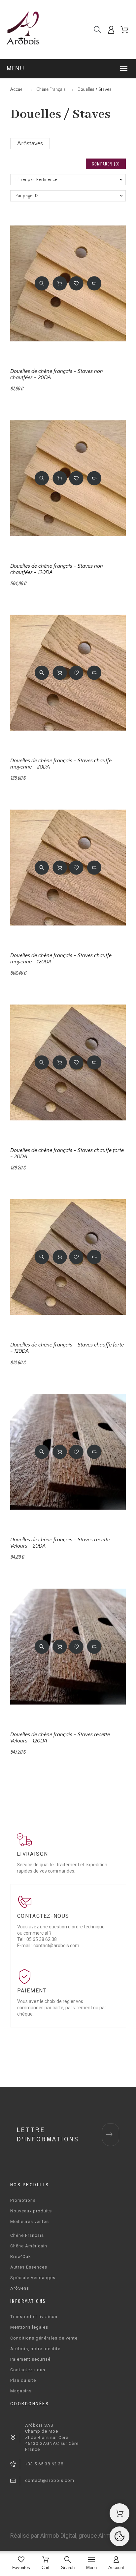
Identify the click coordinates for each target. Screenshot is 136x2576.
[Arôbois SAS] (23, 30)
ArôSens (20, 2288)
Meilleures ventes (30, 2221)
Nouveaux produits (31, 2211)
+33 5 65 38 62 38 (44, 2464)
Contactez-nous (28, 2370)
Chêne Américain (29, 2246)
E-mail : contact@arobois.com (48, 1946)
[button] (68, 69)
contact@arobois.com (50, 2480)
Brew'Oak (21, 2256)
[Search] (98, 30)
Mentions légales (29, 2327)
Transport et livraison (34, 2317)
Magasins (21, 2391)
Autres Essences (29, 2267)
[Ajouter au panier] (60, 283)
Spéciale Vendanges (33, 2278)
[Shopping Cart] (119, 2513)
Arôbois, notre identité (35, 2349)
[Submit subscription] (109, 2134)
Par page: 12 (27, 196)
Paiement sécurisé (30, 2359)
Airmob (108, 2536)
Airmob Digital (58, 2536)
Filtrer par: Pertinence (36, 180)
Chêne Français (27, 2235)
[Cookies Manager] (119, 2536)
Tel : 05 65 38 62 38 (37, 1939)
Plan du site (23, 2380)
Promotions (23, 2200)
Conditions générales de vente (44, 2338)
